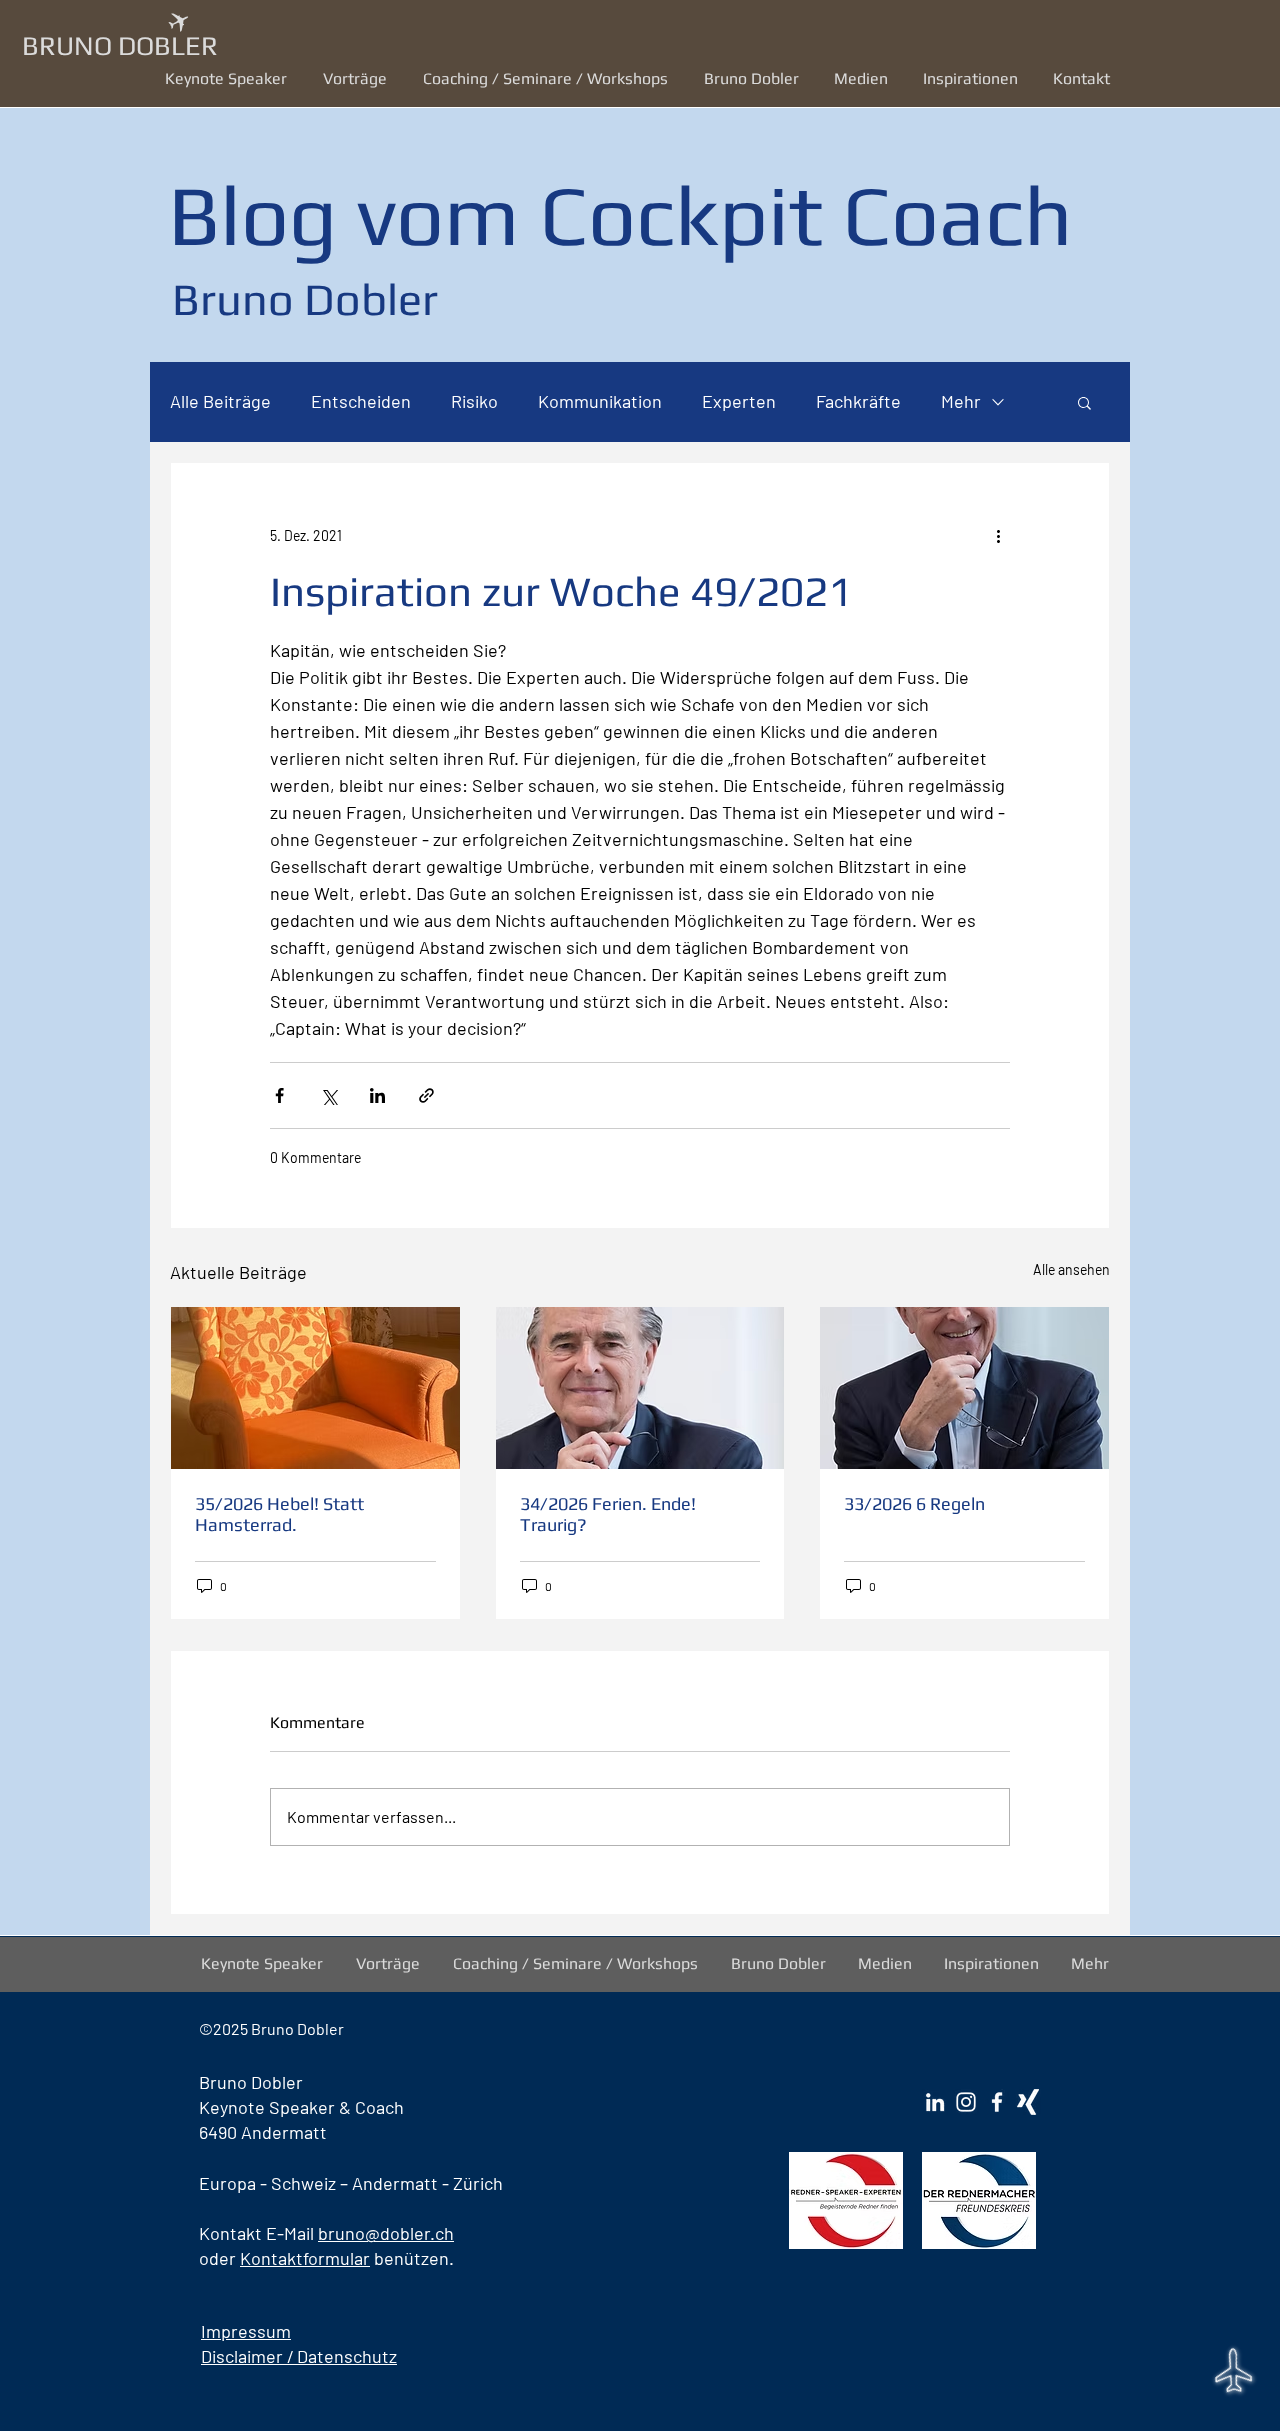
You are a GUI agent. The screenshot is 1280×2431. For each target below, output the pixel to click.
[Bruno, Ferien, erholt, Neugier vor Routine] (640, 1388)
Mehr (961, 401)
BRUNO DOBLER (120, 45)
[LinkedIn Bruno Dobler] (935, 2102)
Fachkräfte (858, 401)
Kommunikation (600, 401)
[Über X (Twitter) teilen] (328, 1095)
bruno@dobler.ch (386, 2233)
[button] (358, 78)
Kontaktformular (305, 2258)
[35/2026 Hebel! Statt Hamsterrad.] (315, 1388)
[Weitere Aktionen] (998, 535)
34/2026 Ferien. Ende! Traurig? (608, 1514)
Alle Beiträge (220, 401)
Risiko (474, 401)
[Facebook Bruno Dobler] (997, 2102)
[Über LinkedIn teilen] (377, 1095)
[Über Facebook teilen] (279, 1095)
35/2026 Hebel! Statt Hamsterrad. (279, 1514)
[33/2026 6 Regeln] (964, 1388)
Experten (739, 401)
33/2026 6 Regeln (914, 1503)
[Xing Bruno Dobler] (1028, 2102)
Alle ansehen (1071, 1269)
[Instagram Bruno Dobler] (966, 2102)
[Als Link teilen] (426, 1095)
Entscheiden (361, 401)
